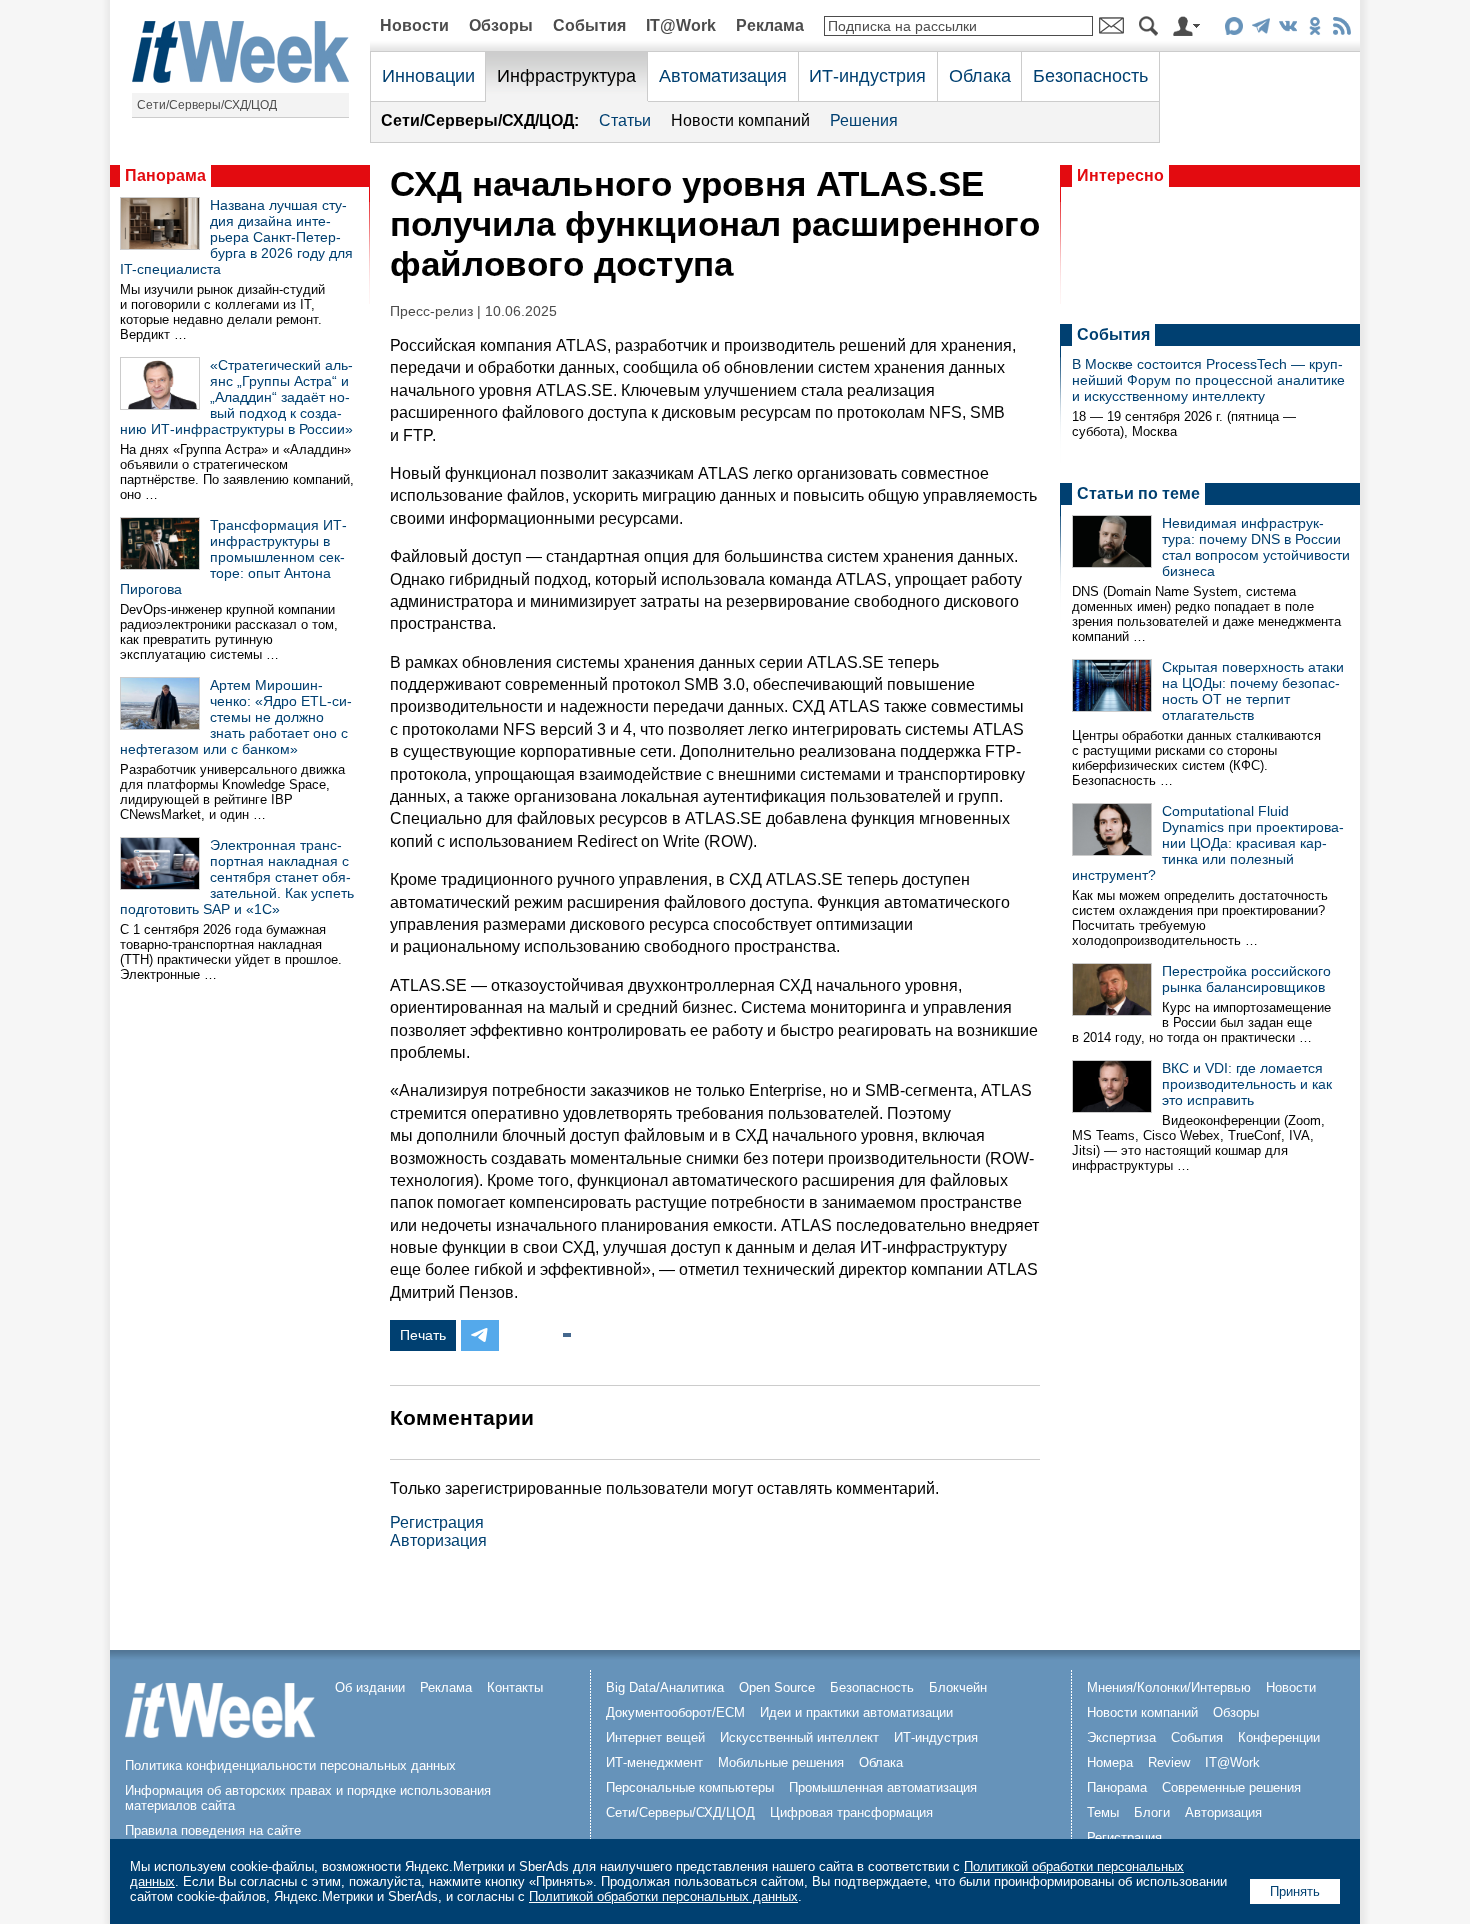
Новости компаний (740, 120)
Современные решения (1231, 1787)
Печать (423, 1335)
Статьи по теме (1138, 493)
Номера (1110, 1762)
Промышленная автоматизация (883, 1787)
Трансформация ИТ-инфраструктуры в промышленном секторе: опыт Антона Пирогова (233, 557)
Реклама (770, 25)
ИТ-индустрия (867, 76)
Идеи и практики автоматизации (856, 1712)
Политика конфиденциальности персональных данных (290, 1765)
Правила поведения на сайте (213, 1830)
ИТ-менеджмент (654, 1762)
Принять (1295, 1891)
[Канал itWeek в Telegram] (1260, 29)
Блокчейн (958, 1687)
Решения (864, 120)
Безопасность (1090, 76)
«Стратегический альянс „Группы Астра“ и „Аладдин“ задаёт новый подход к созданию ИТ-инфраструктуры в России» (236, 397)
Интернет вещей (655, 1737)
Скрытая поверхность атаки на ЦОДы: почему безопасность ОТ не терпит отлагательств (1253, 691)
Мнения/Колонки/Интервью (1169, 1687)
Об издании (370, 1687)
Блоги (1152, 1812)
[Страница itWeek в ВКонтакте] (1287, 29)
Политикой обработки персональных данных (663, 1896)
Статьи (625, 120)
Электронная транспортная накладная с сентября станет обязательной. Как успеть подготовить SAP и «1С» (237, 877)
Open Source (777, 1687)
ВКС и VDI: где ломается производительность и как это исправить (1247, 1084)
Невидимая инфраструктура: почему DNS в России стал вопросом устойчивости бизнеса (1256, 547)
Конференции (1279, 1737)
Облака (980, 76)
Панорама (165, 175)
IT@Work (681, 25)
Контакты (515, 1687)
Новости (414, 25)
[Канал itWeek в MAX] (1233, 29)
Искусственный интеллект (799, 1737)
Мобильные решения (781, 1762)
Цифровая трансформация (851, 1812)
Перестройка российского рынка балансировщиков (1246, 979)
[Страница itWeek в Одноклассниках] (1314, 29)
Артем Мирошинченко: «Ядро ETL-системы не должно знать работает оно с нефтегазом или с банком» (236, 717)
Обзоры (501, 25)
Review (1169, 1762)
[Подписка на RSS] (1341, 29)
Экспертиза (1121, 1737)
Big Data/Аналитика (665, 1687)
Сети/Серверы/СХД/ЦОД (207, 105)
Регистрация (437, 1522)
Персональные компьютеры (690, 1787)
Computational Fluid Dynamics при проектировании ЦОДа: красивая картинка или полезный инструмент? (1208, 843)
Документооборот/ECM (675, 1712)
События (589, 25)
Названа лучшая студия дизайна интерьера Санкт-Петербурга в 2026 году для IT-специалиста (236, 237)
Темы (1103, 1812)
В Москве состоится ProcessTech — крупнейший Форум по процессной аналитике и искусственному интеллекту (1208, 380)
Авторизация (438, 1540)
